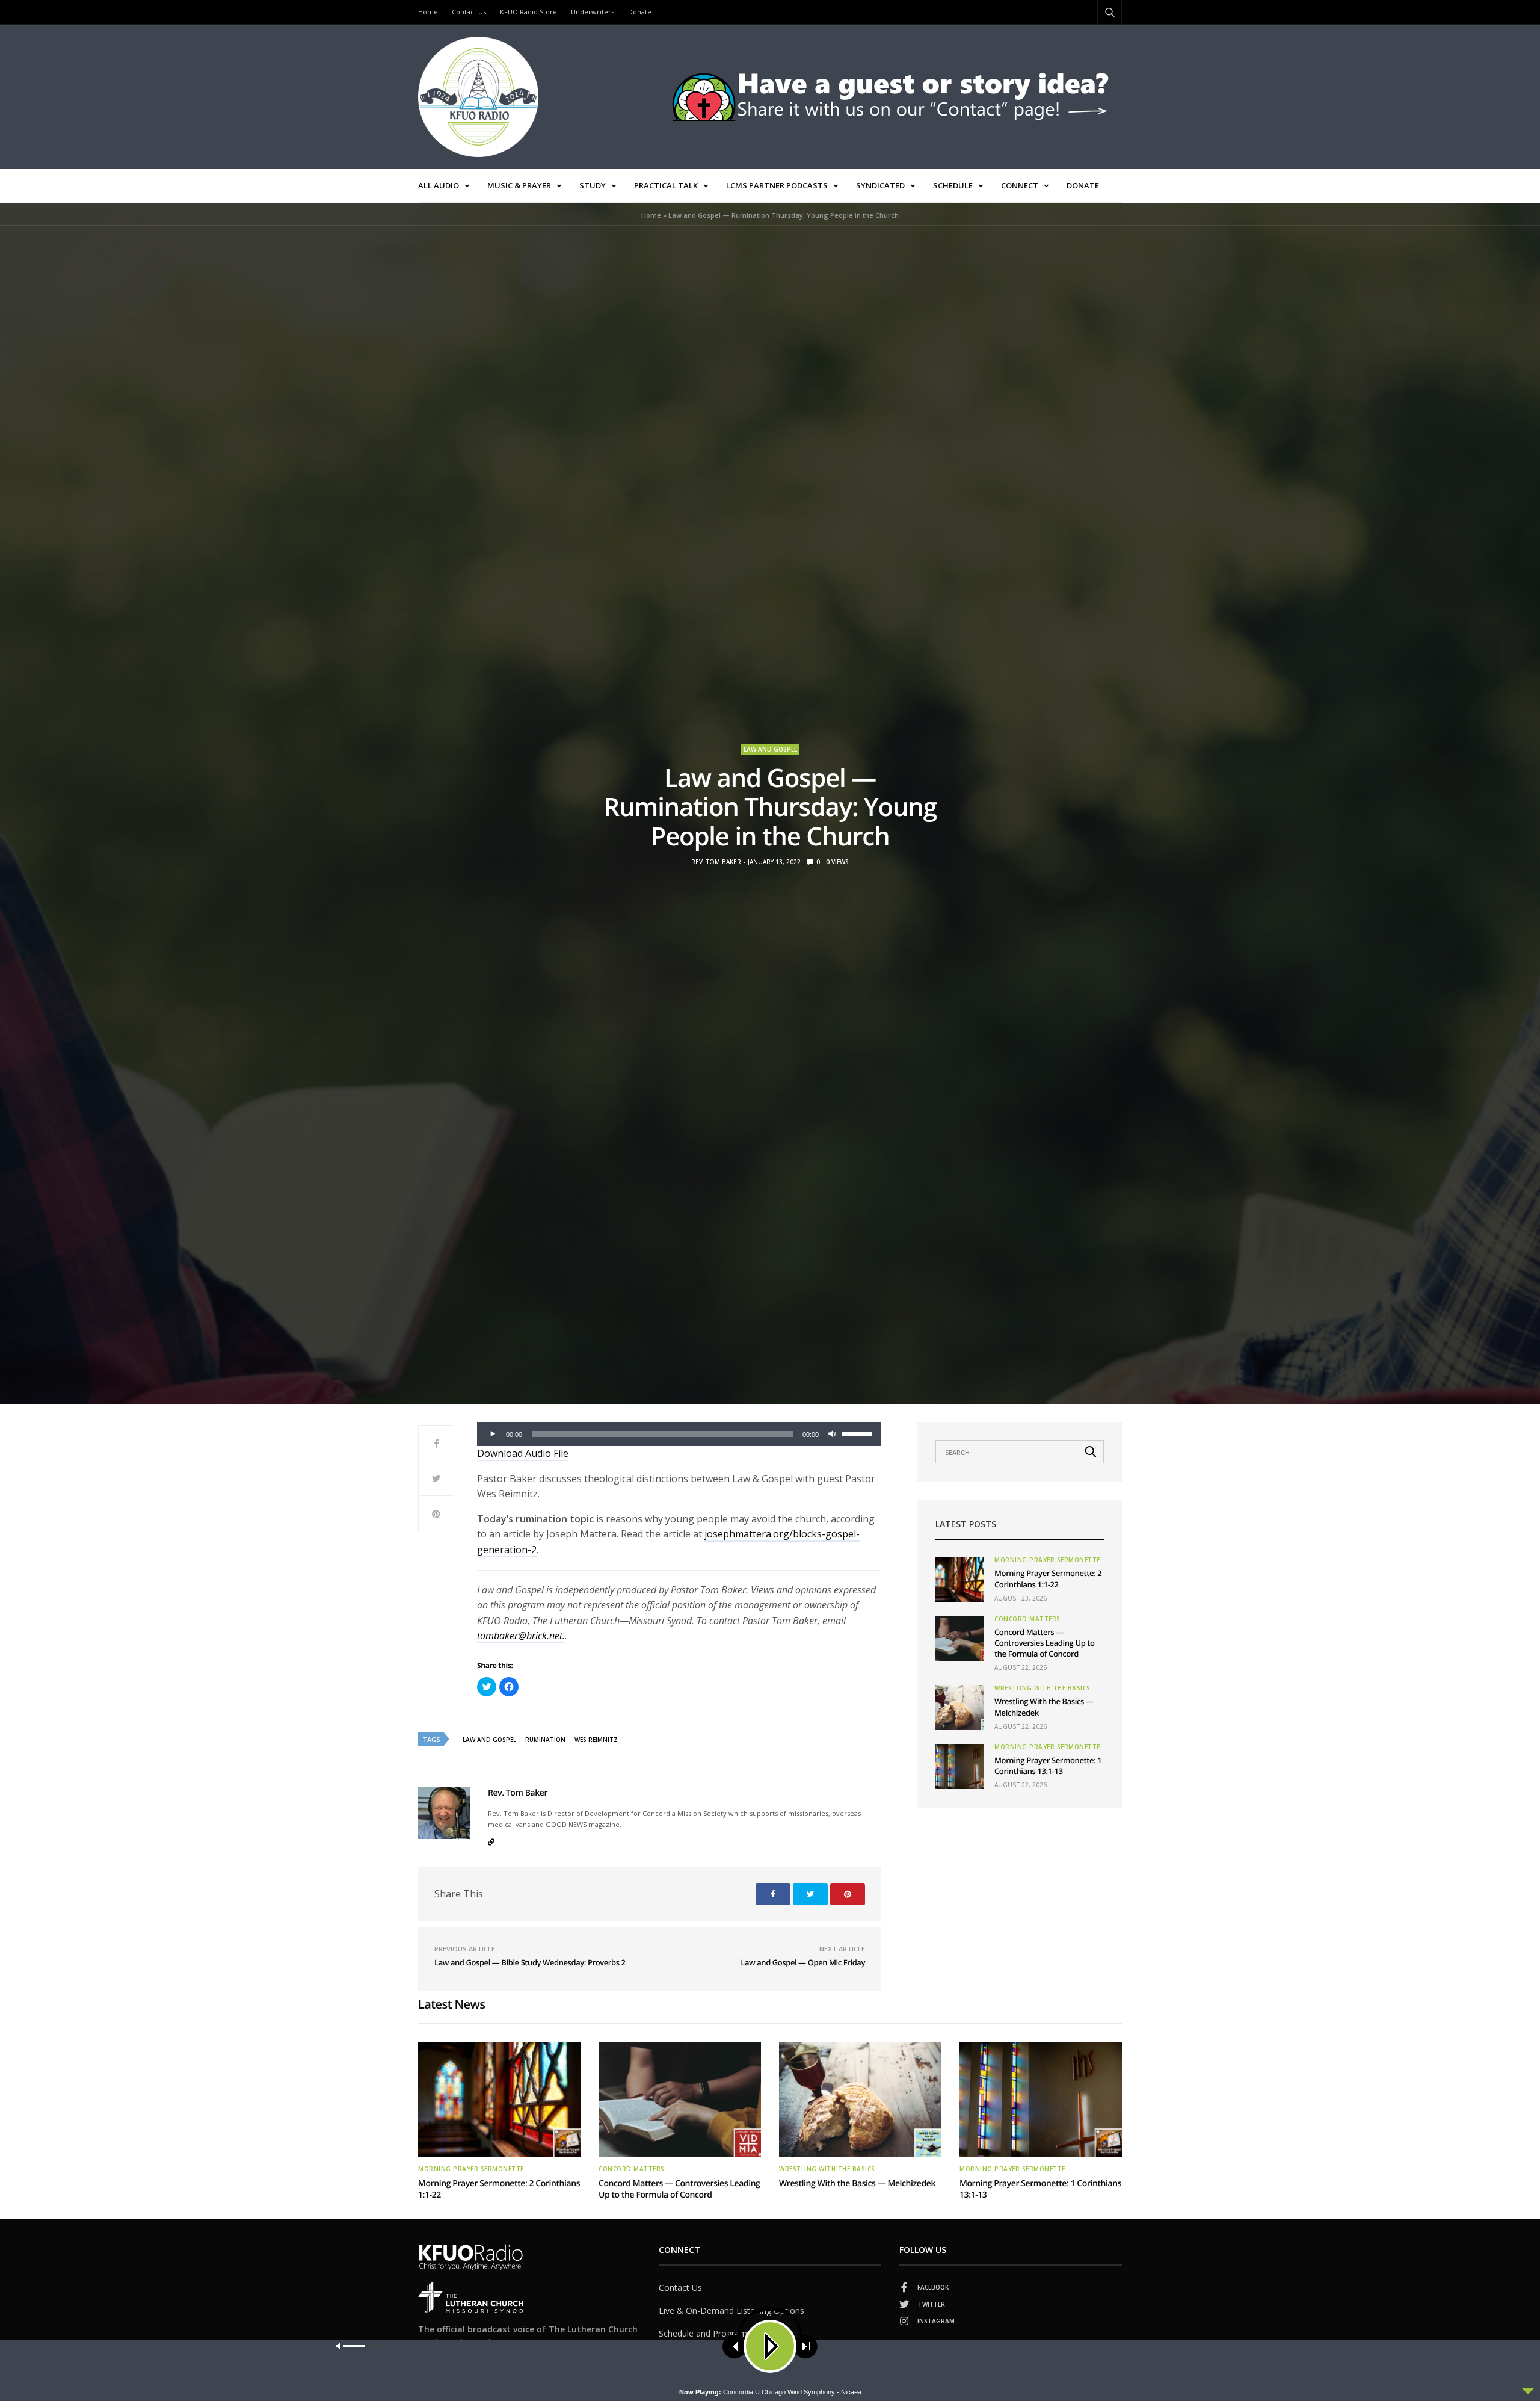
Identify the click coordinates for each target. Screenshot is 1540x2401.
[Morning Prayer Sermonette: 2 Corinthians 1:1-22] (959, 1579)
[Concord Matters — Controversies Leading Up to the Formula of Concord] (959, 1638)
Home (428, 12)
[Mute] (832, 1434)
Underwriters (593, 12)
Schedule (953, 185)
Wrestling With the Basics (1043, 1688)
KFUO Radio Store (528, 12)
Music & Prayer (519, 185)
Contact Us (469, 12)
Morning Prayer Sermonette (1047, 1560)
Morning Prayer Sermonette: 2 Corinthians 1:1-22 (1048, 1578)
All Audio (439, 185)
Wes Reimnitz (596, 1740)
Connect (1020, 185)
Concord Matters (1027, 1619)
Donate (640, 12)
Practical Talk (666, 185)
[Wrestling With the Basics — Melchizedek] (959, 1707)
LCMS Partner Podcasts (777, 185)
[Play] (493, 1434)
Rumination (545, 1740)
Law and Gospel (770, 749)
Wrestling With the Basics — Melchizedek (857, 2183)
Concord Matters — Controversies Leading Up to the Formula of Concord (1045, 1643)
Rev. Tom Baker (716, 862)
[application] (679, 1434)
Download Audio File (523, 1453)
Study (593, 185)
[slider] (858, 1433)
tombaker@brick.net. (521, 1636)
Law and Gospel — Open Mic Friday (803, 1962)
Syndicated (880, 185)
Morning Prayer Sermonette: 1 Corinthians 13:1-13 (1048, 1766)
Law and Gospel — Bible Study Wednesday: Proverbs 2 (530, 1962)
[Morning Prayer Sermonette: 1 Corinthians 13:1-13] (959, 1766)
